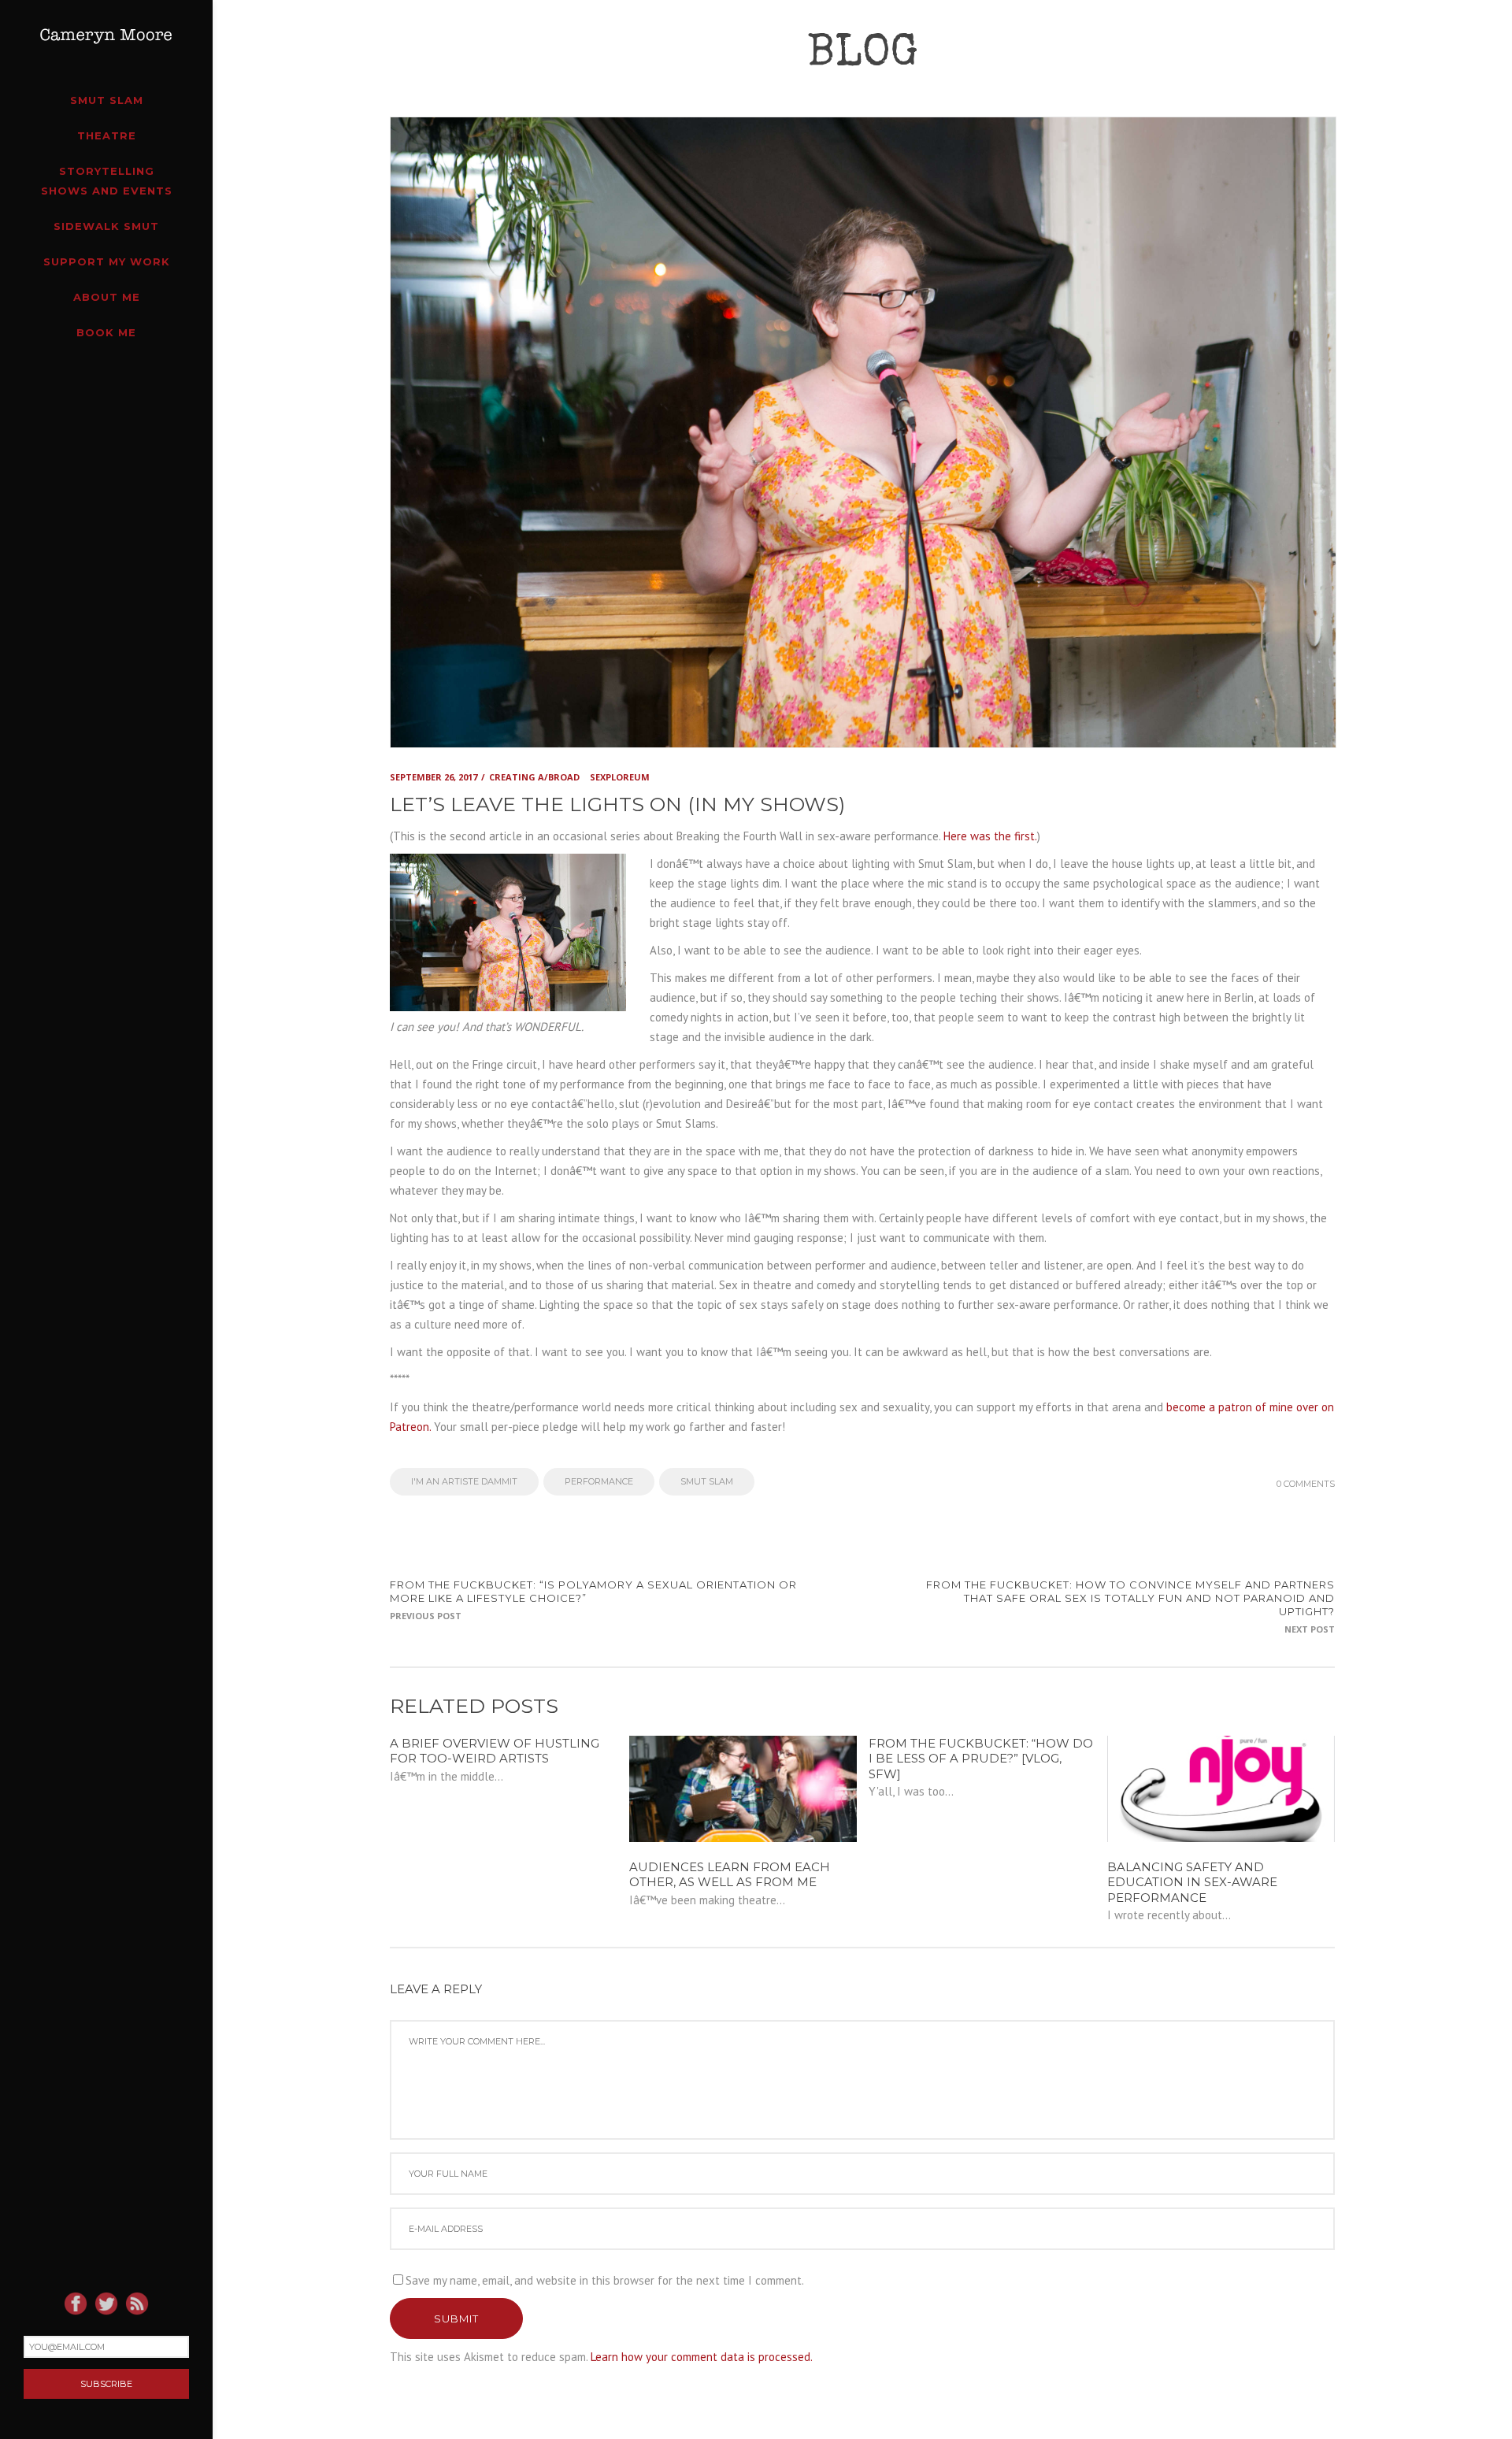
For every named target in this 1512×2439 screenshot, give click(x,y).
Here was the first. (990, 836)
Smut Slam (707, 1481)
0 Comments (1306, 1484)
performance (599, 1481)
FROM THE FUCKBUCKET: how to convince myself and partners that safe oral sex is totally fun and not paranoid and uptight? (1130, 1598)
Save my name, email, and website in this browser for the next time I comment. (605, 2280)
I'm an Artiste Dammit (464, 1481)
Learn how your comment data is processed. (702, 2357)
